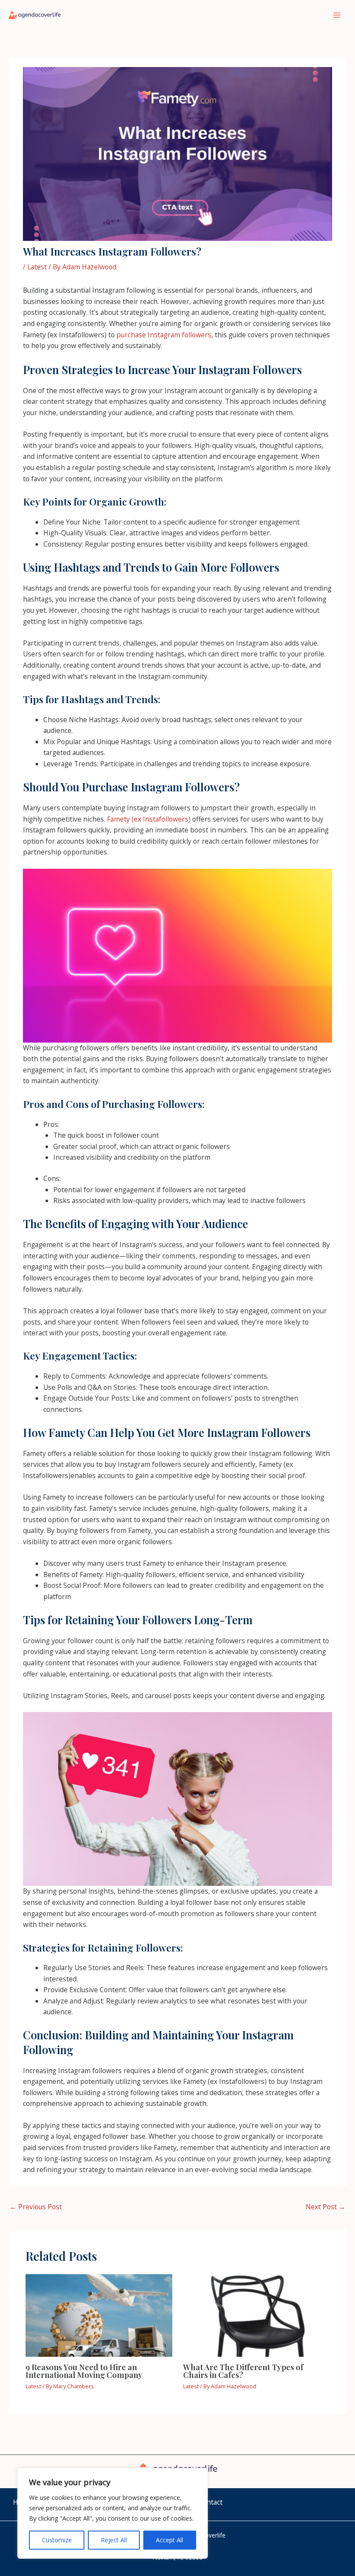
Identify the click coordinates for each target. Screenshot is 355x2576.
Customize (57, 2540)
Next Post (326, 2207)
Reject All (114, 2540)
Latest (37, 267)
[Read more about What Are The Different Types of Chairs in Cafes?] (257, 2314)
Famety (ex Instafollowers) (149, 819)
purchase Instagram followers (164, 335)
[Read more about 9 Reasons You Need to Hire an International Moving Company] (99, 2314)
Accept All (169, 2540)
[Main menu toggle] (337, 15)
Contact (210, 2502)
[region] (113, 2513)
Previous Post (36, 2207)
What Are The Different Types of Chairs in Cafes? (243, 2371)
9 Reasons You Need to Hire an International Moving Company (84, 2371)
